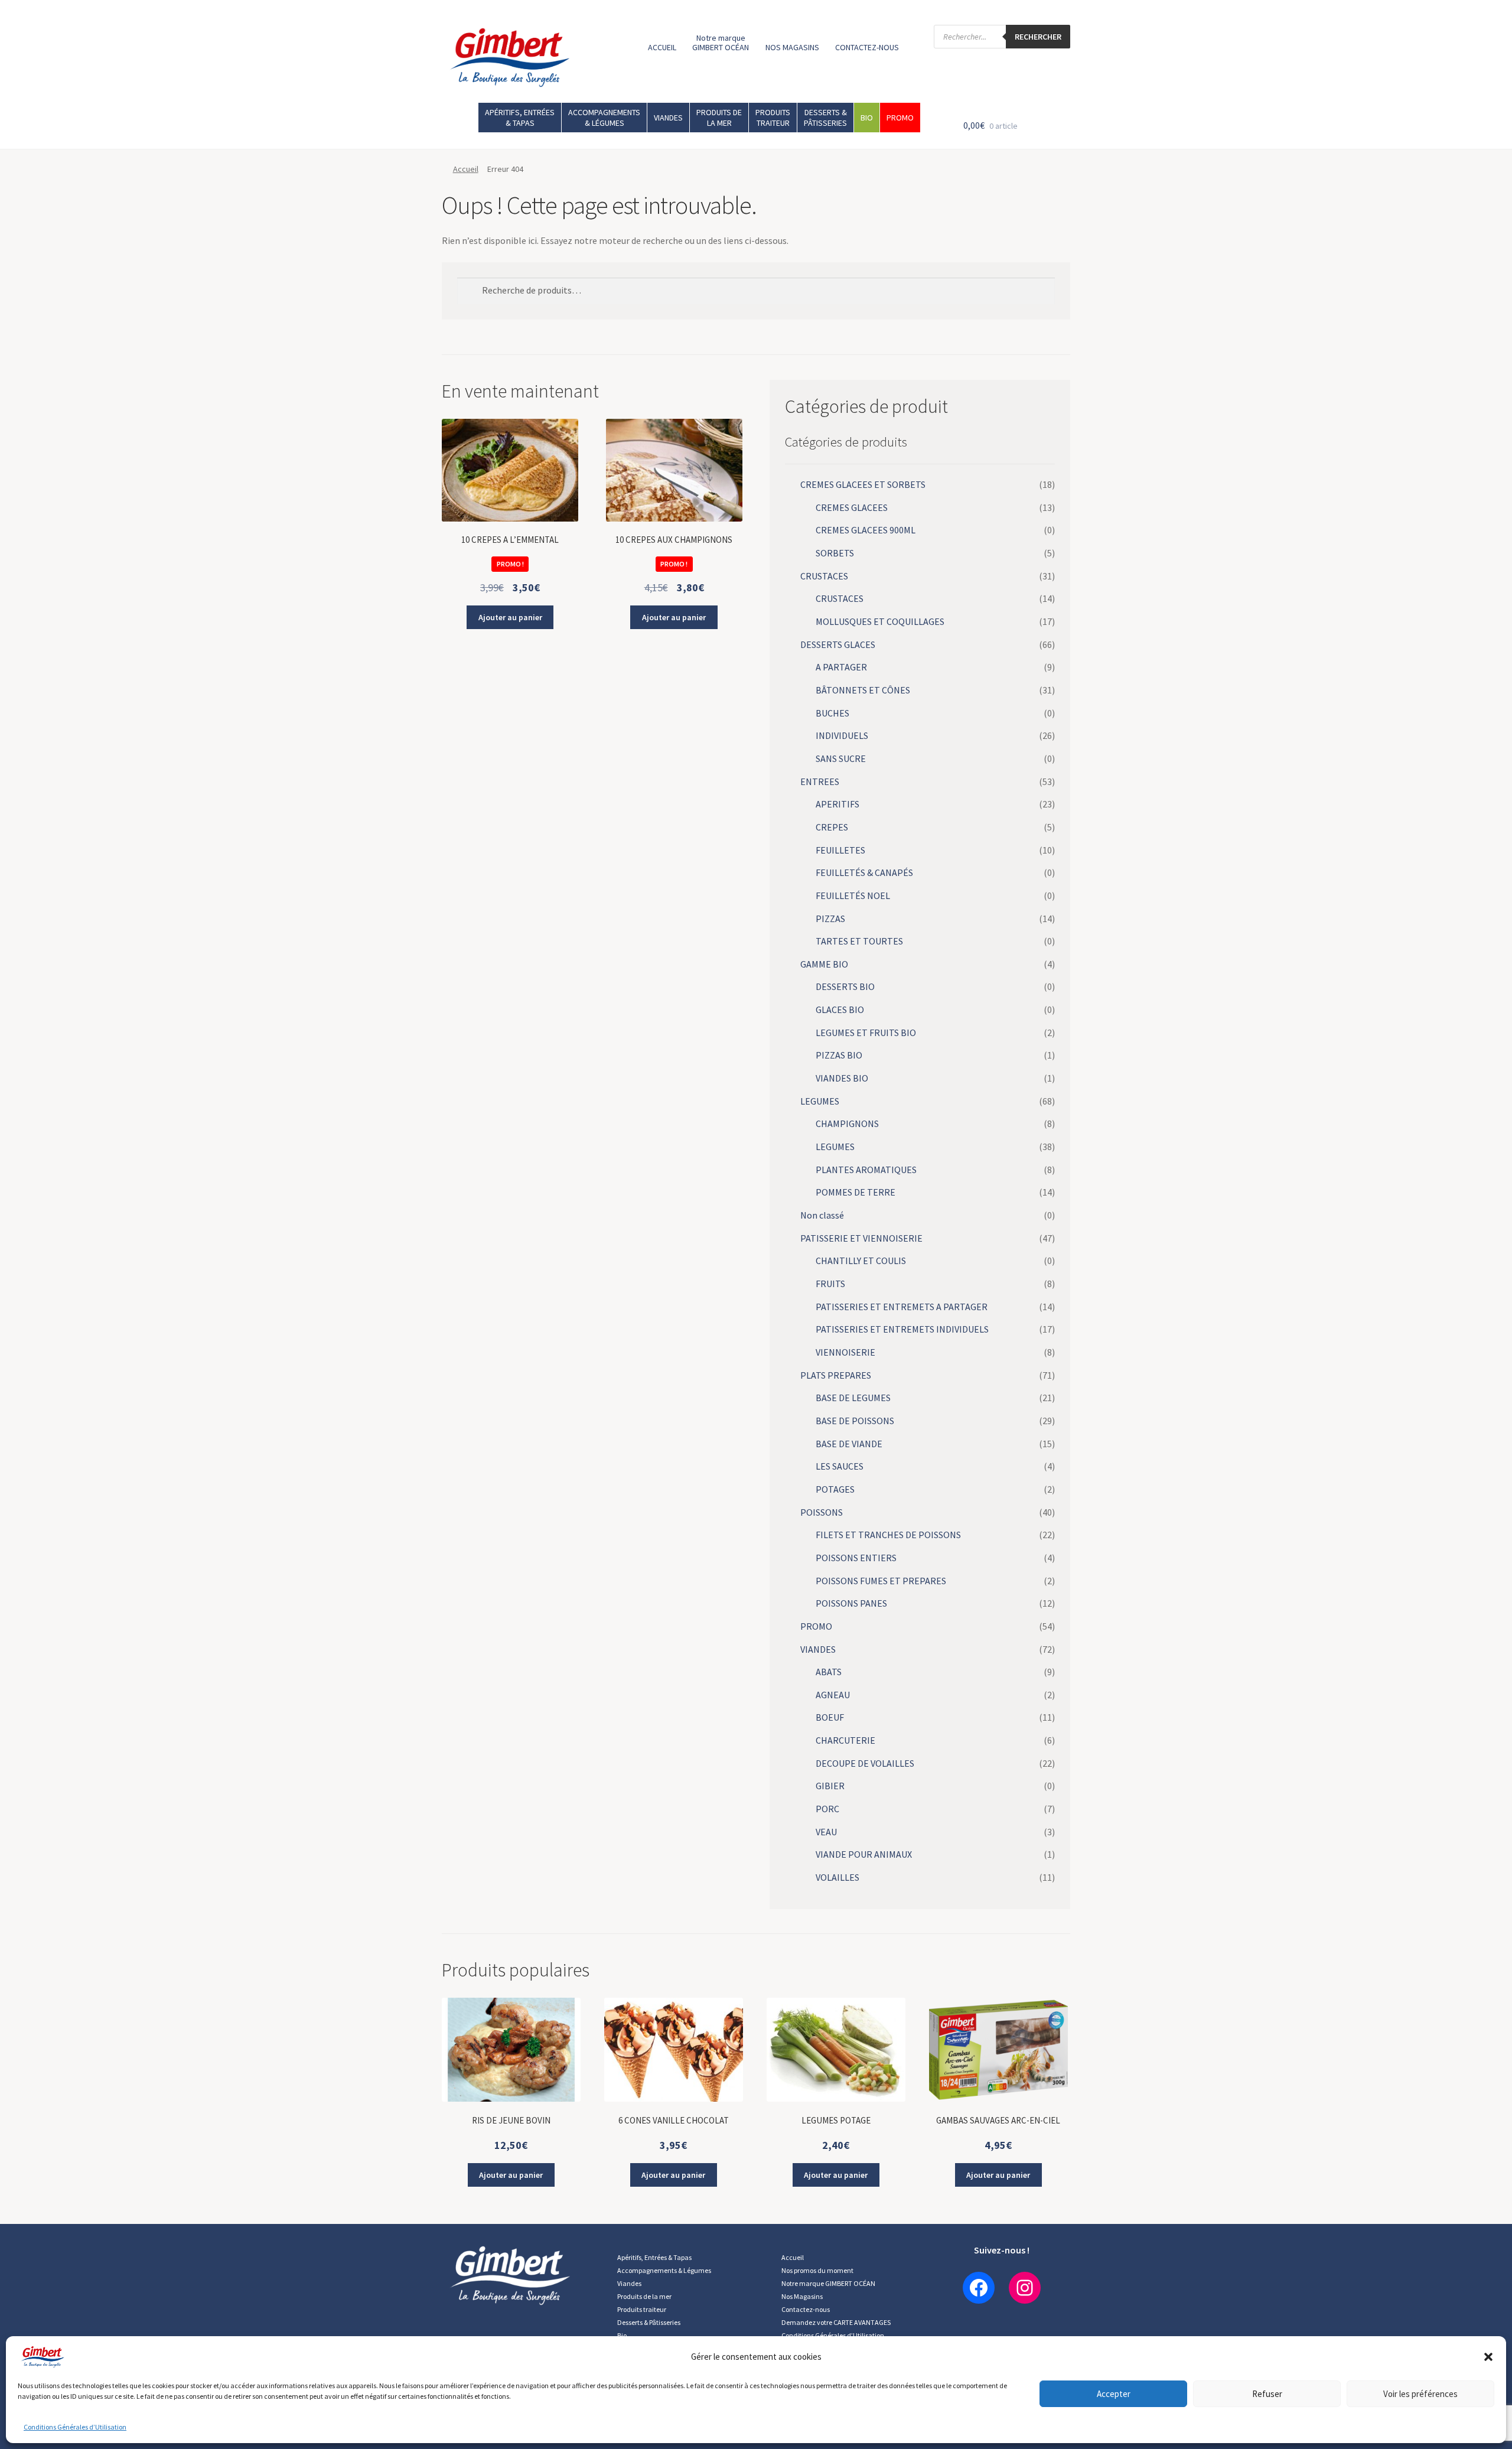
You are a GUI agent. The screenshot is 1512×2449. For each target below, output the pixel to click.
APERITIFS (838, 804)
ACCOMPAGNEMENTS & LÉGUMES (604, 118)
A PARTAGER (841, 667)
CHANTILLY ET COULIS (861, 1261)
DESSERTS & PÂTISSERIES (825, 118)
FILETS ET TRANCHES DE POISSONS (888, 1535)
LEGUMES (820, 1101)
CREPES (832, 827)
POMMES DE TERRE (856, 1192)
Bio (622, 2335)
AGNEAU (833, 1695)
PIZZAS (830, 919)
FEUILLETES (840, 850)
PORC (827, 1809)
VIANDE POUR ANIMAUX (864, 1854)
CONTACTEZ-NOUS (867, 47)
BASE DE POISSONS (855, 1421)
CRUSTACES (824, 576)
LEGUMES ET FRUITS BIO (866, 1033)
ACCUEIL (662, 47)
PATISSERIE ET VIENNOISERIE (861, 1238)
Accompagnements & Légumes (664, 2270)
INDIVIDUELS (842, 735)
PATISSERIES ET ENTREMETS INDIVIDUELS (902, 1329)
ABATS (829, 1672)
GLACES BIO (840, 1009)
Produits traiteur (642, 2309)
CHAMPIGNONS (847, 1123)
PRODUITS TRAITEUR (773, 118)
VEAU (826, 1832)
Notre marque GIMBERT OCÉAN (721, 43)
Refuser (1267, 2394)
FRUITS (830, 1284)
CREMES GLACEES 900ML (866, 530)
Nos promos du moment (817, 2270)
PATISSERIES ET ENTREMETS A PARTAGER (902, 1307)
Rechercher (1038, 37)
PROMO (900, 118)
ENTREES (820, 781)
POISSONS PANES (851, 1603)
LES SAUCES (840, 1466)
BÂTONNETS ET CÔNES (863, 690)
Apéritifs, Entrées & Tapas (654, 2257)
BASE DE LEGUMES (853, 1398)
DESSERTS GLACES (838, 644)
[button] (1488, 2357)
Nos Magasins (802, 2296)
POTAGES (835, 1489)
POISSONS (822, 1512)
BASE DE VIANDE (849, 1444)
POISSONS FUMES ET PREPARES (881, 1581)
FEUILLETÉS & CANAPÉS (864, 872)
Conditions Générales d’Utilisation (75, 2427)
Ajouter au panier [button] (510, 617)
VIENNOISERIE (845, 1352)
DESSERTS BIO (845, 986)
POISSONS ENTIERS (856, 1558)
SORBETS (835, 553)
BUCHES (832, 713)
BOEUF (830, 1717)
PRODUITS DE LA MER (719, 118)
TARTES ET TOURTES (859, 941)
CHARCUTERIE (845, 1740)
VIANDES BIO (842, 1078)
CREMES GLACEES (852, 507)
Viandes (629, 2283)
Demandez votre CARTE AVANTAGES (836, 2322)
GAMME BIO (824, 964)
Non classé (822, 1215)
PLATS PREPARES (836, 1375)
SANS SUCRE (841, 758)
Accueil (466, 169)
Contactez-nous (806, 2309)
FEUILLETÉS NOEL (853, 895)
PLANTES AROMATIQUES (866, 1170)
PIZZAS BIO (839, 1055)
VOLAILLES (838, 1877)
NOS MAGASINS (792, 47)
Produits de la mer (644, 2296)
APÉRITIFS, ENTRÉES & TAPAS (520, 118)
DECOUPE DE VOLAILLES (865, 1763)
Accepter (1114, 2394)
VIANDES (668, 118)
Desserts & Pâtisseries (649, 2322)
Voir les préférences (1420, 2394)
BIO (867, 118)
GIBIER (830, 1786)
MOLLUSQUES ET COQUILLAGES (880, 621)
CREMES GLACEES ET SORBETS (863, 484)
